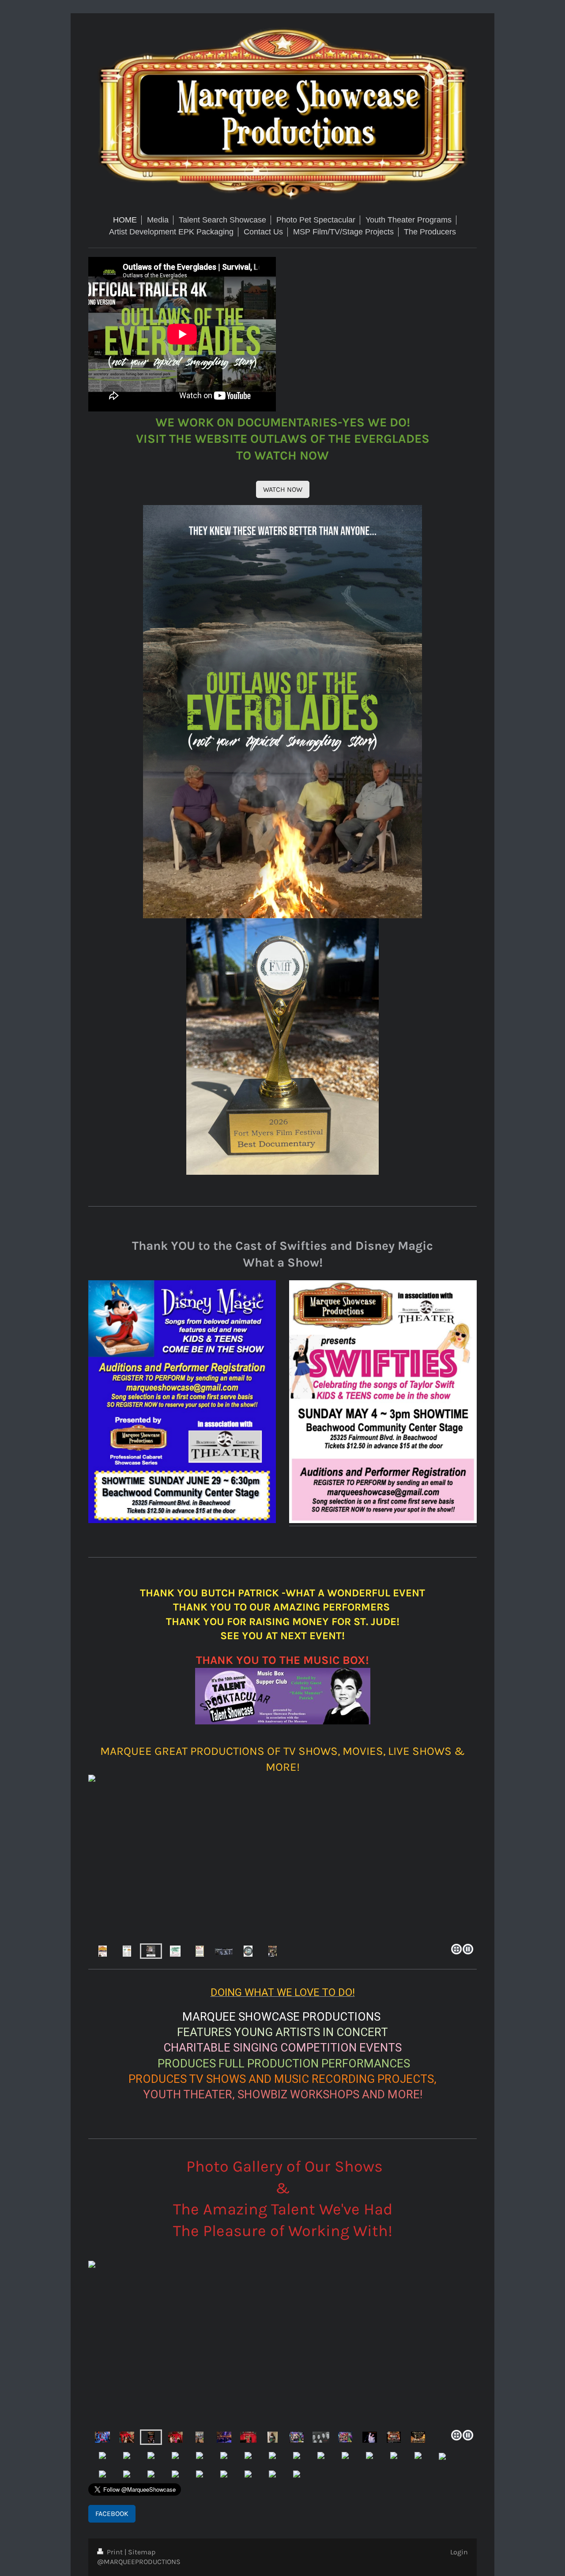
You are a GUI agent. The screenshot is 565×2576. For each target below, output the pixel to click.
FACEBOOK (112, 2514)
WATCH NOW (283, 489)
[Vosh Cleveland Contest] (102, 2437)
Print (115, 2552)
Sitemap (142, 2552)
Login (459, 2552)
